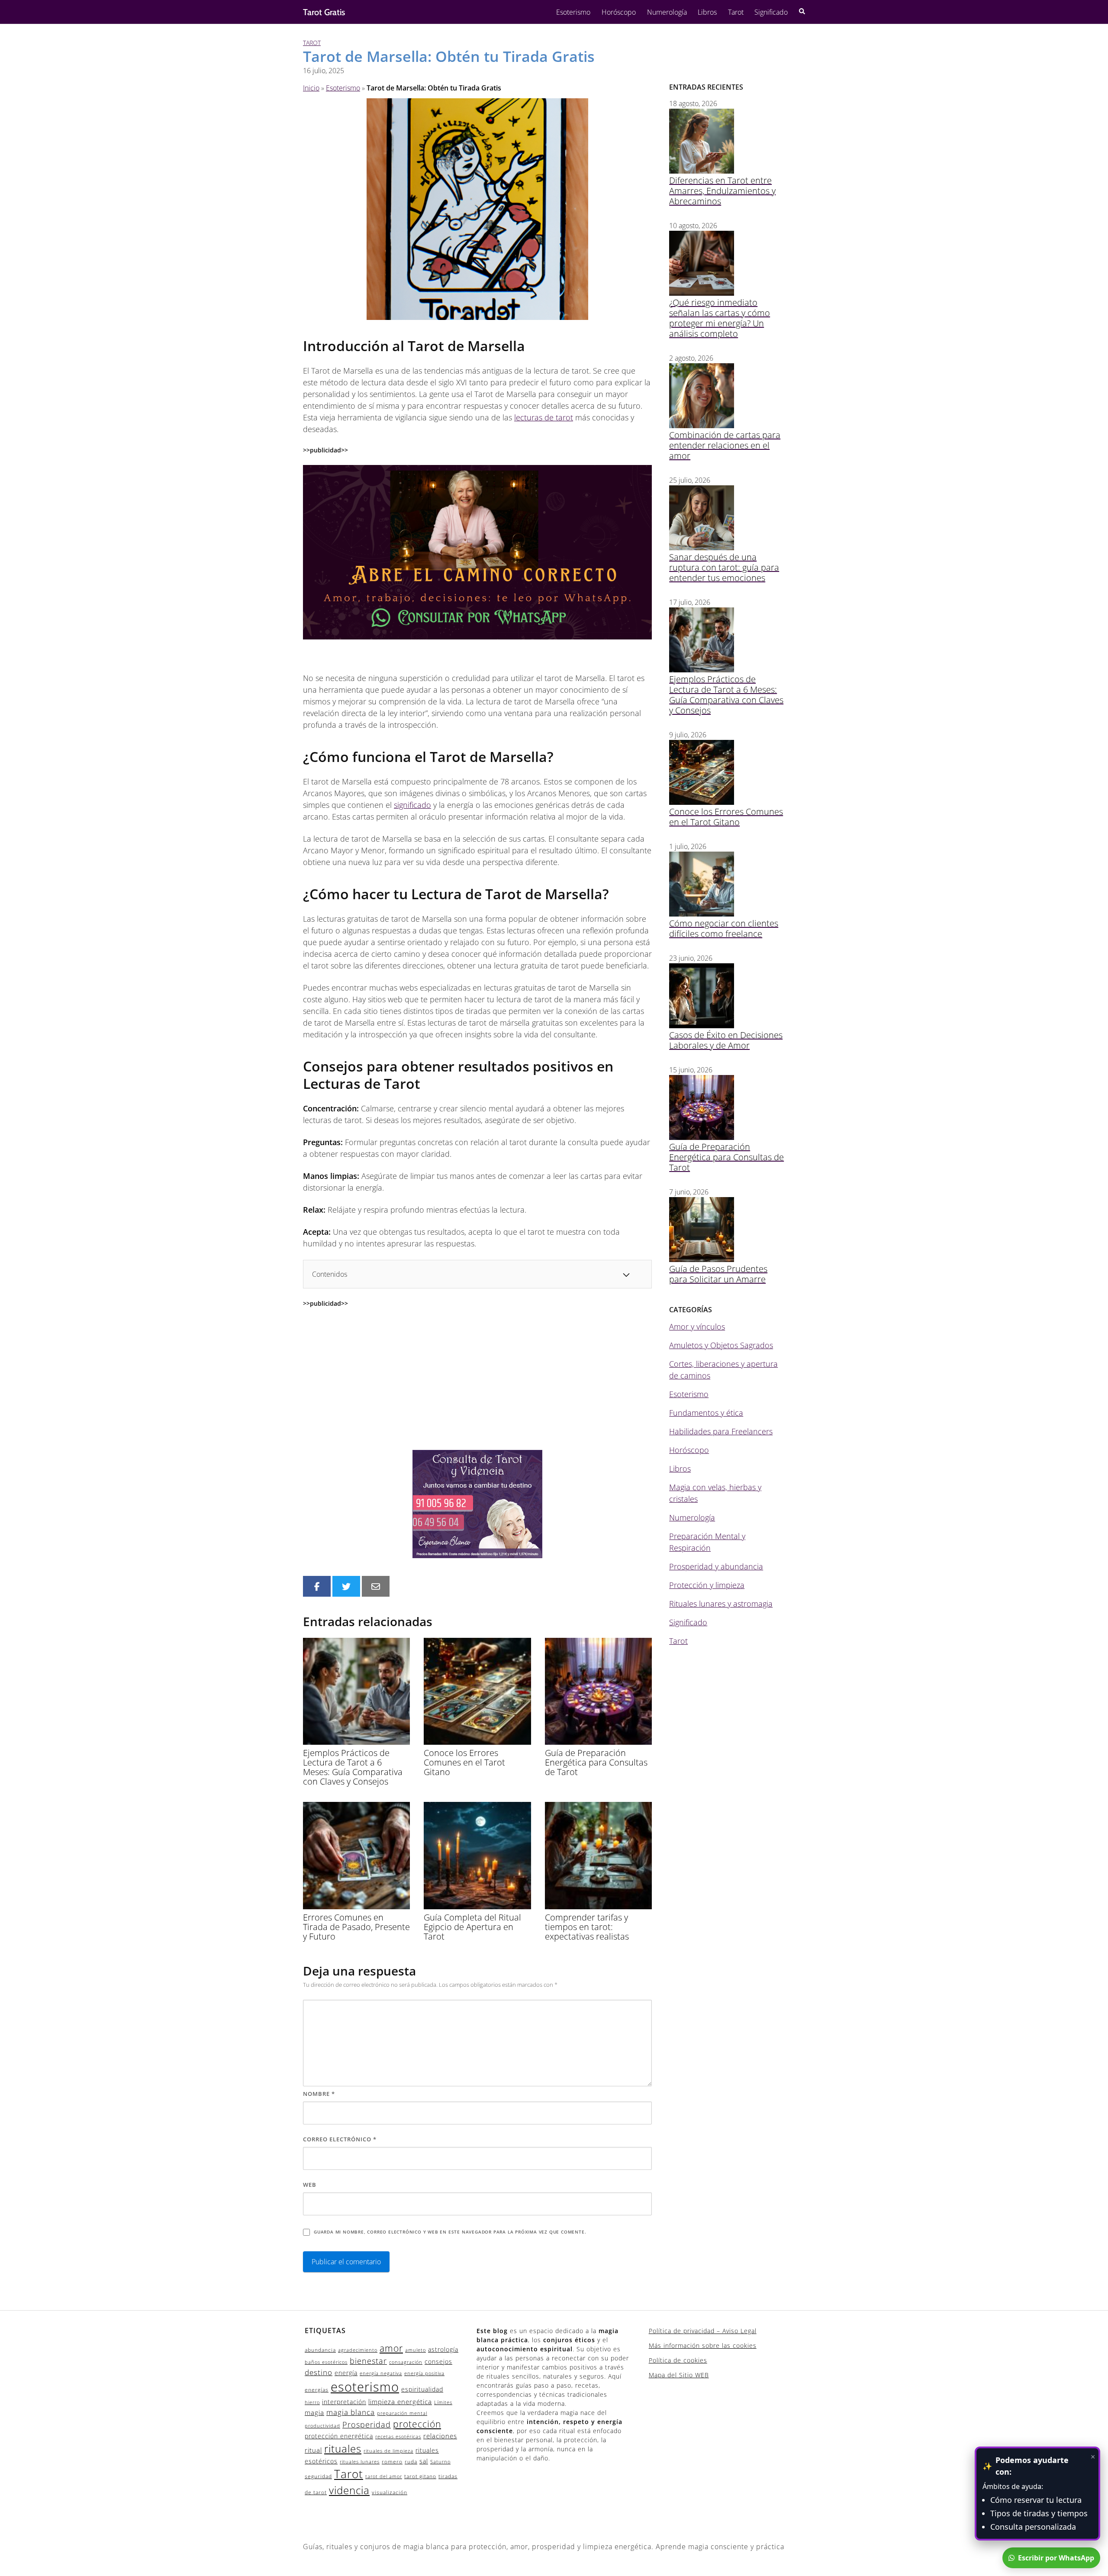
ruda (411, 2461)
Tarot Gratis (324, 12)
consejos (438, 2361)
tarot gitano (420, 2476)
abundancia (320, 2350)
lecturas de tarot (544, 417)
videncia (349, 2490)
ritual (313, 2450)
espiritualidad (422, 2389)
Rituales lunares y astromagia (721, 1604)
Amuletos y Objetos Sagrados (721, 1345)
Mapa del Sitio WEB (679, 2375)
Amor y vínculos (697, 1327)
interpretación (344, 2402)
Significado (771, 12)
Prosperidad (367, 2424)
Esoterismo (573, 12)
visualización (390, 2492)
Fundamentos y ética (706, 1413)
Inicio (311, 88)
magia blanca (351, 2412)
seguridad (318, 2476)
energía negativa (381, 2373)
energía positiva (424, 2373)
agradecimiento (358, 2350)
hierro (312, 2402)
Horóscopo (619, 12)
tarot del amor (384, 2476)
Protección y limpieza (707, 1585)
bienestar (368, 2361)
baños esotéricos (326, 2362)
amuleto (415, 2350)
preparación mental (402, 2413)
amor (391, 2348)
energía (346, 2373)
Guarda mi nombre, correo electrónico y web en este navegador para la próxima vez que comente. (450, 2232)
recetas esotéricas (398, 2437)
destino (319, 2372)
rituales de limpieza (388, 2451)
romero (392, 2461)
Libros (707, 12)
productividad (322, 2426)
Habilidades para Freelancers (721, 1431)
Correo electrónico (340, 2139)
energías (317, 2390)
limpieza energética (400, 2402)
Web (310, 2185)
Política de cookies (678, 2360)
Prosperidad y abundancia (716, 1566)
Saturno (440, 2462)
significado (412, 805)
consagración (406, 2362)
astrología (443, 2349)
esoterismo (365, 2387)
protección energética (339, 2436)
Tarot (736, 12)
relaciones (440, 2436)
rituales (343, 2448)
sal (424, 2461)
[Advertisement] (477, 1379)
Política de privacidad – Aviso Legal (703, 2331)
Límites (443, 2402)
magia (314, 2412)
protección (417, 2424)
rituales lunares (360, 2462)
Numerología (667, 12)
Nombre (319, 2094)
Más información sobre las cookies (703, 2345)
